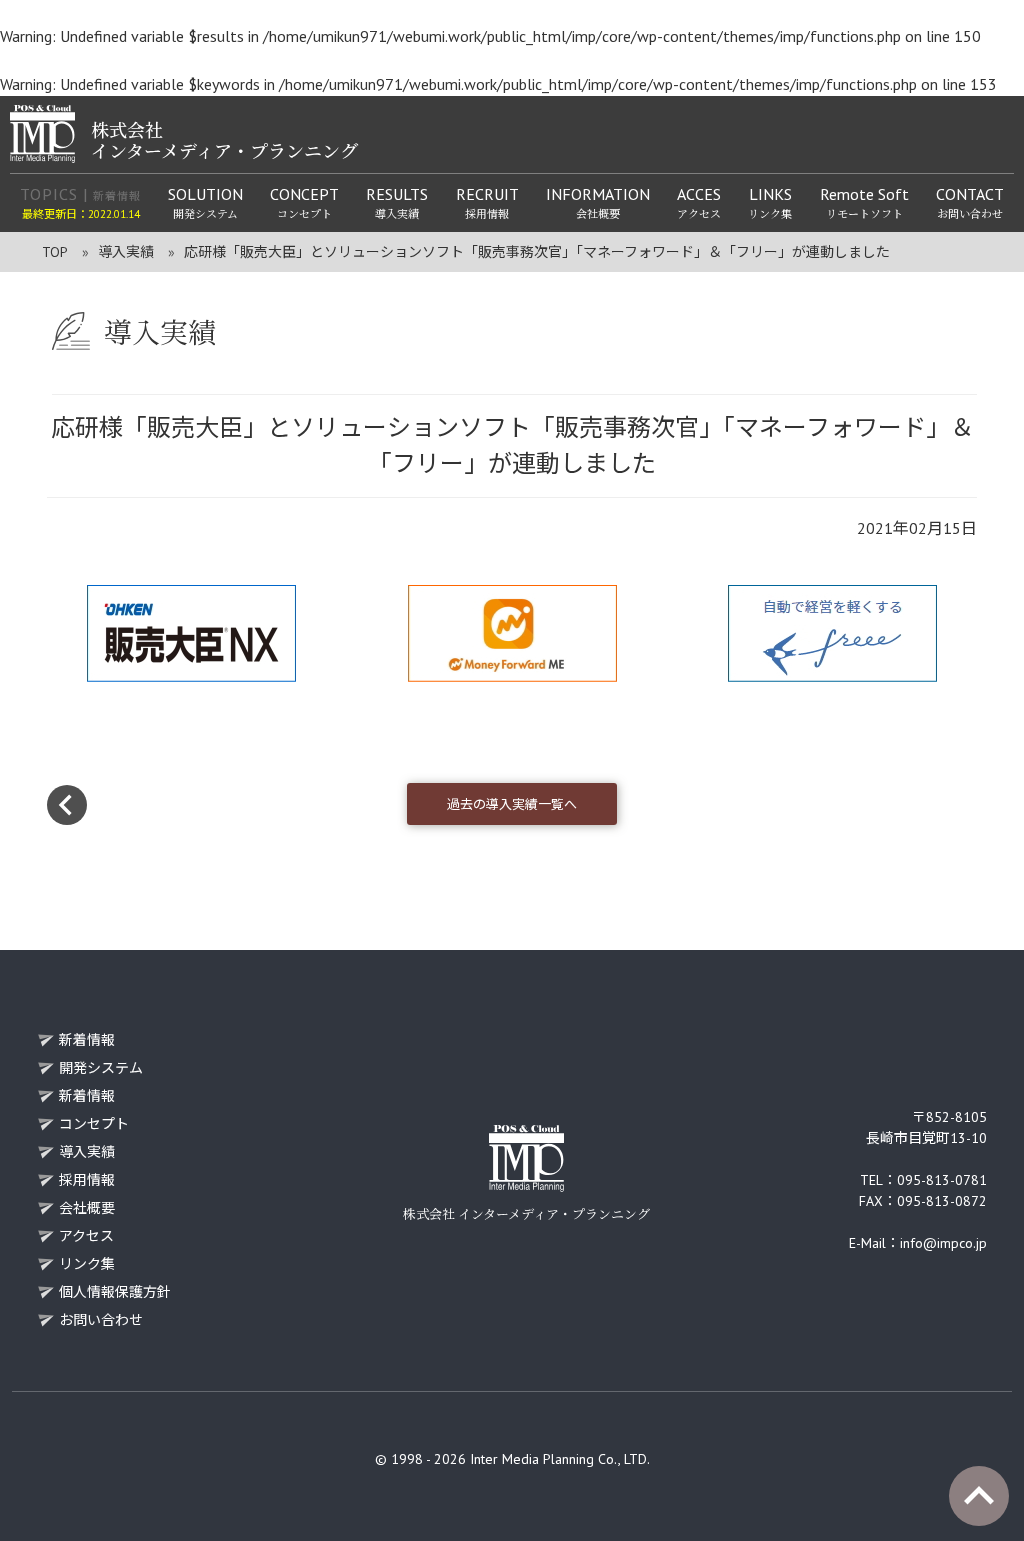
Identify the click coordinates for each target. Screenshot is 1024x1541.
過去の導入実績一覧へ (512, 804)
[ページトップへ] (979, 1496)
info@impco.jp (943, 1243)
